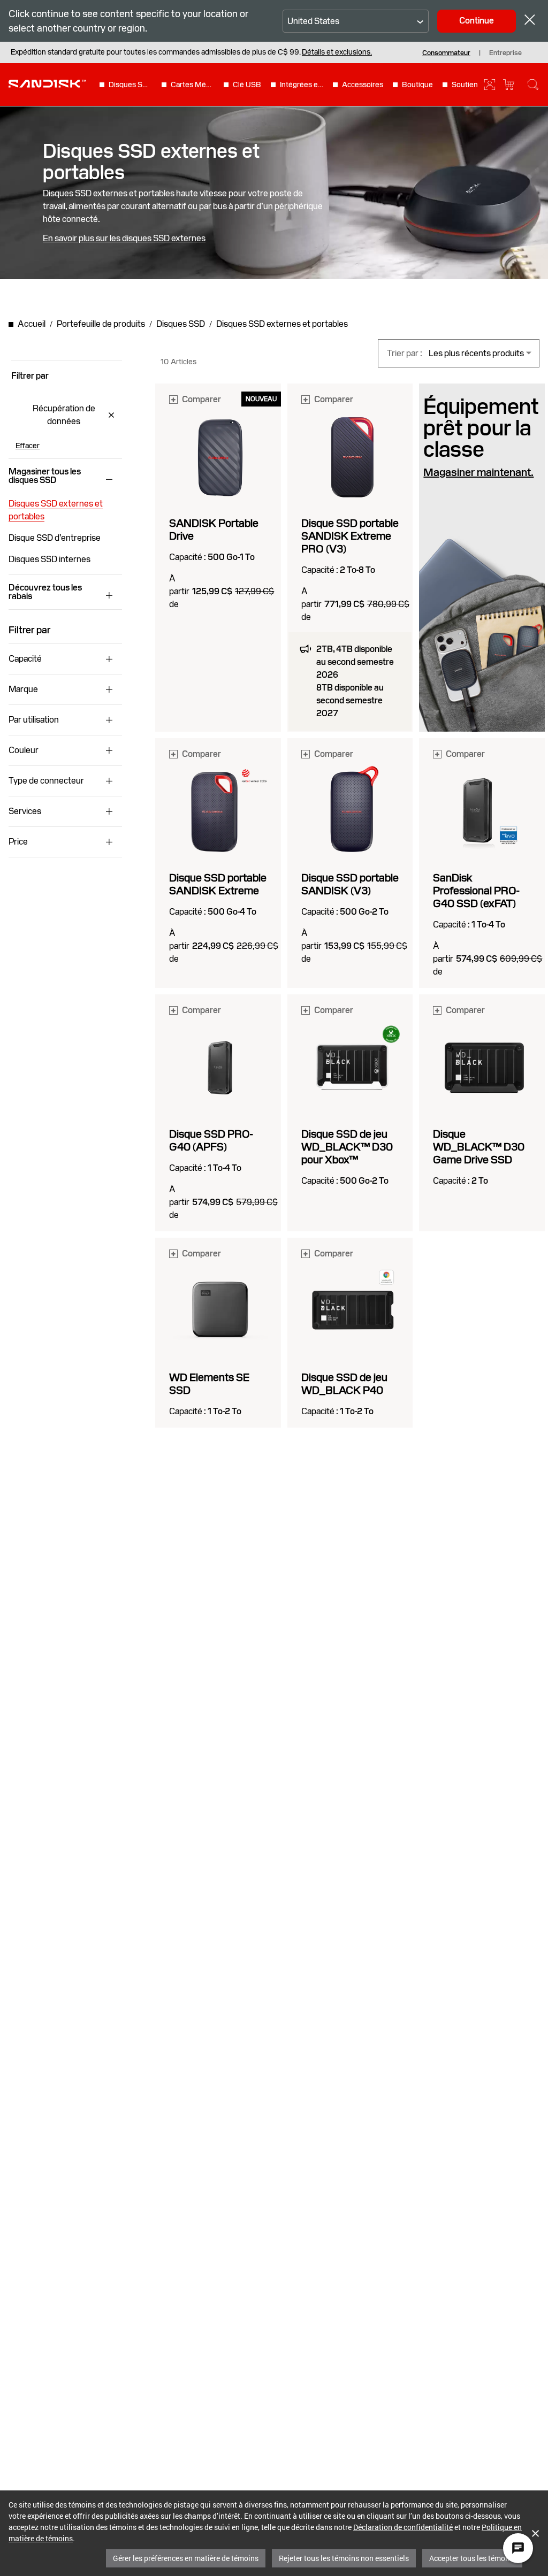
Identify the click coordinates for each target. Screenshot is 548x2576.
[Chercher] (533, 85)
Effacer (28, 446)
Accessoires (363, 85)
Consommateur (446, 53)
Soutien (465, 85)
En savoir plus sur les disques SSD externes (124, 239)
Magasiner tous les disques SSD (45, 476)
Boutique (417, 85)
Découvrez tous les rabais (45, 592)
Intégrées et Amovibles (302, 85)
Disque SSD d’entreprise (55, 538)
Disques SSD (131, 85)
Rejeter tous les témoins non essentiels (344, 2558)
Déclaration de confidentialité (403, 2527)
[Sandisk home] (47, 83)
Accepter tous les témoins (472, 2558)
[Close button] (530, 21)
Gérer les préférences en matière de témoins (186, 2558)
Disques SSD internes (50, 559)
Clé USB (247, 85)
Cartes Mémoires (193, 85)
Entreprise (505, 53)
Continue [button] (477, 21)
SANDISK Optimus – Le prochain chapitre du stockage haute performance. (135, 52)
